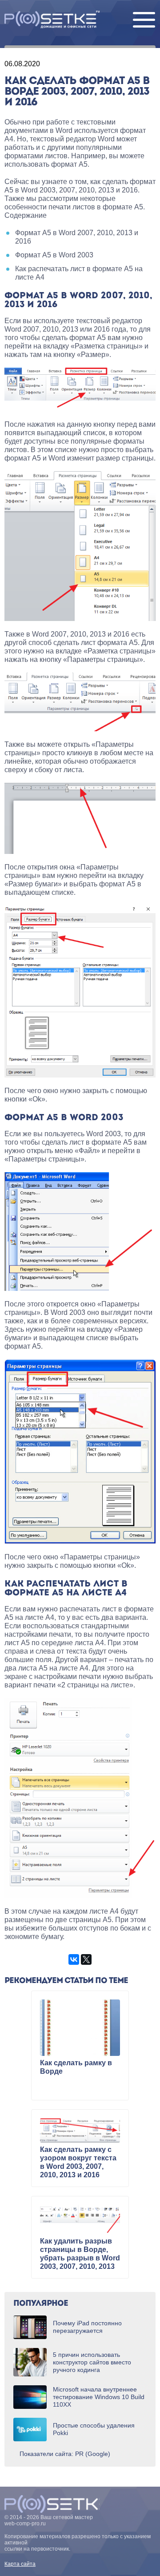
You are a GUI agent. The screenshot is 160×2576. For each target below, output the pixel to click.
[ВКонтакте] (74, 1959)
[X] (86, 1959)
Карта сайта (20, 2564)
